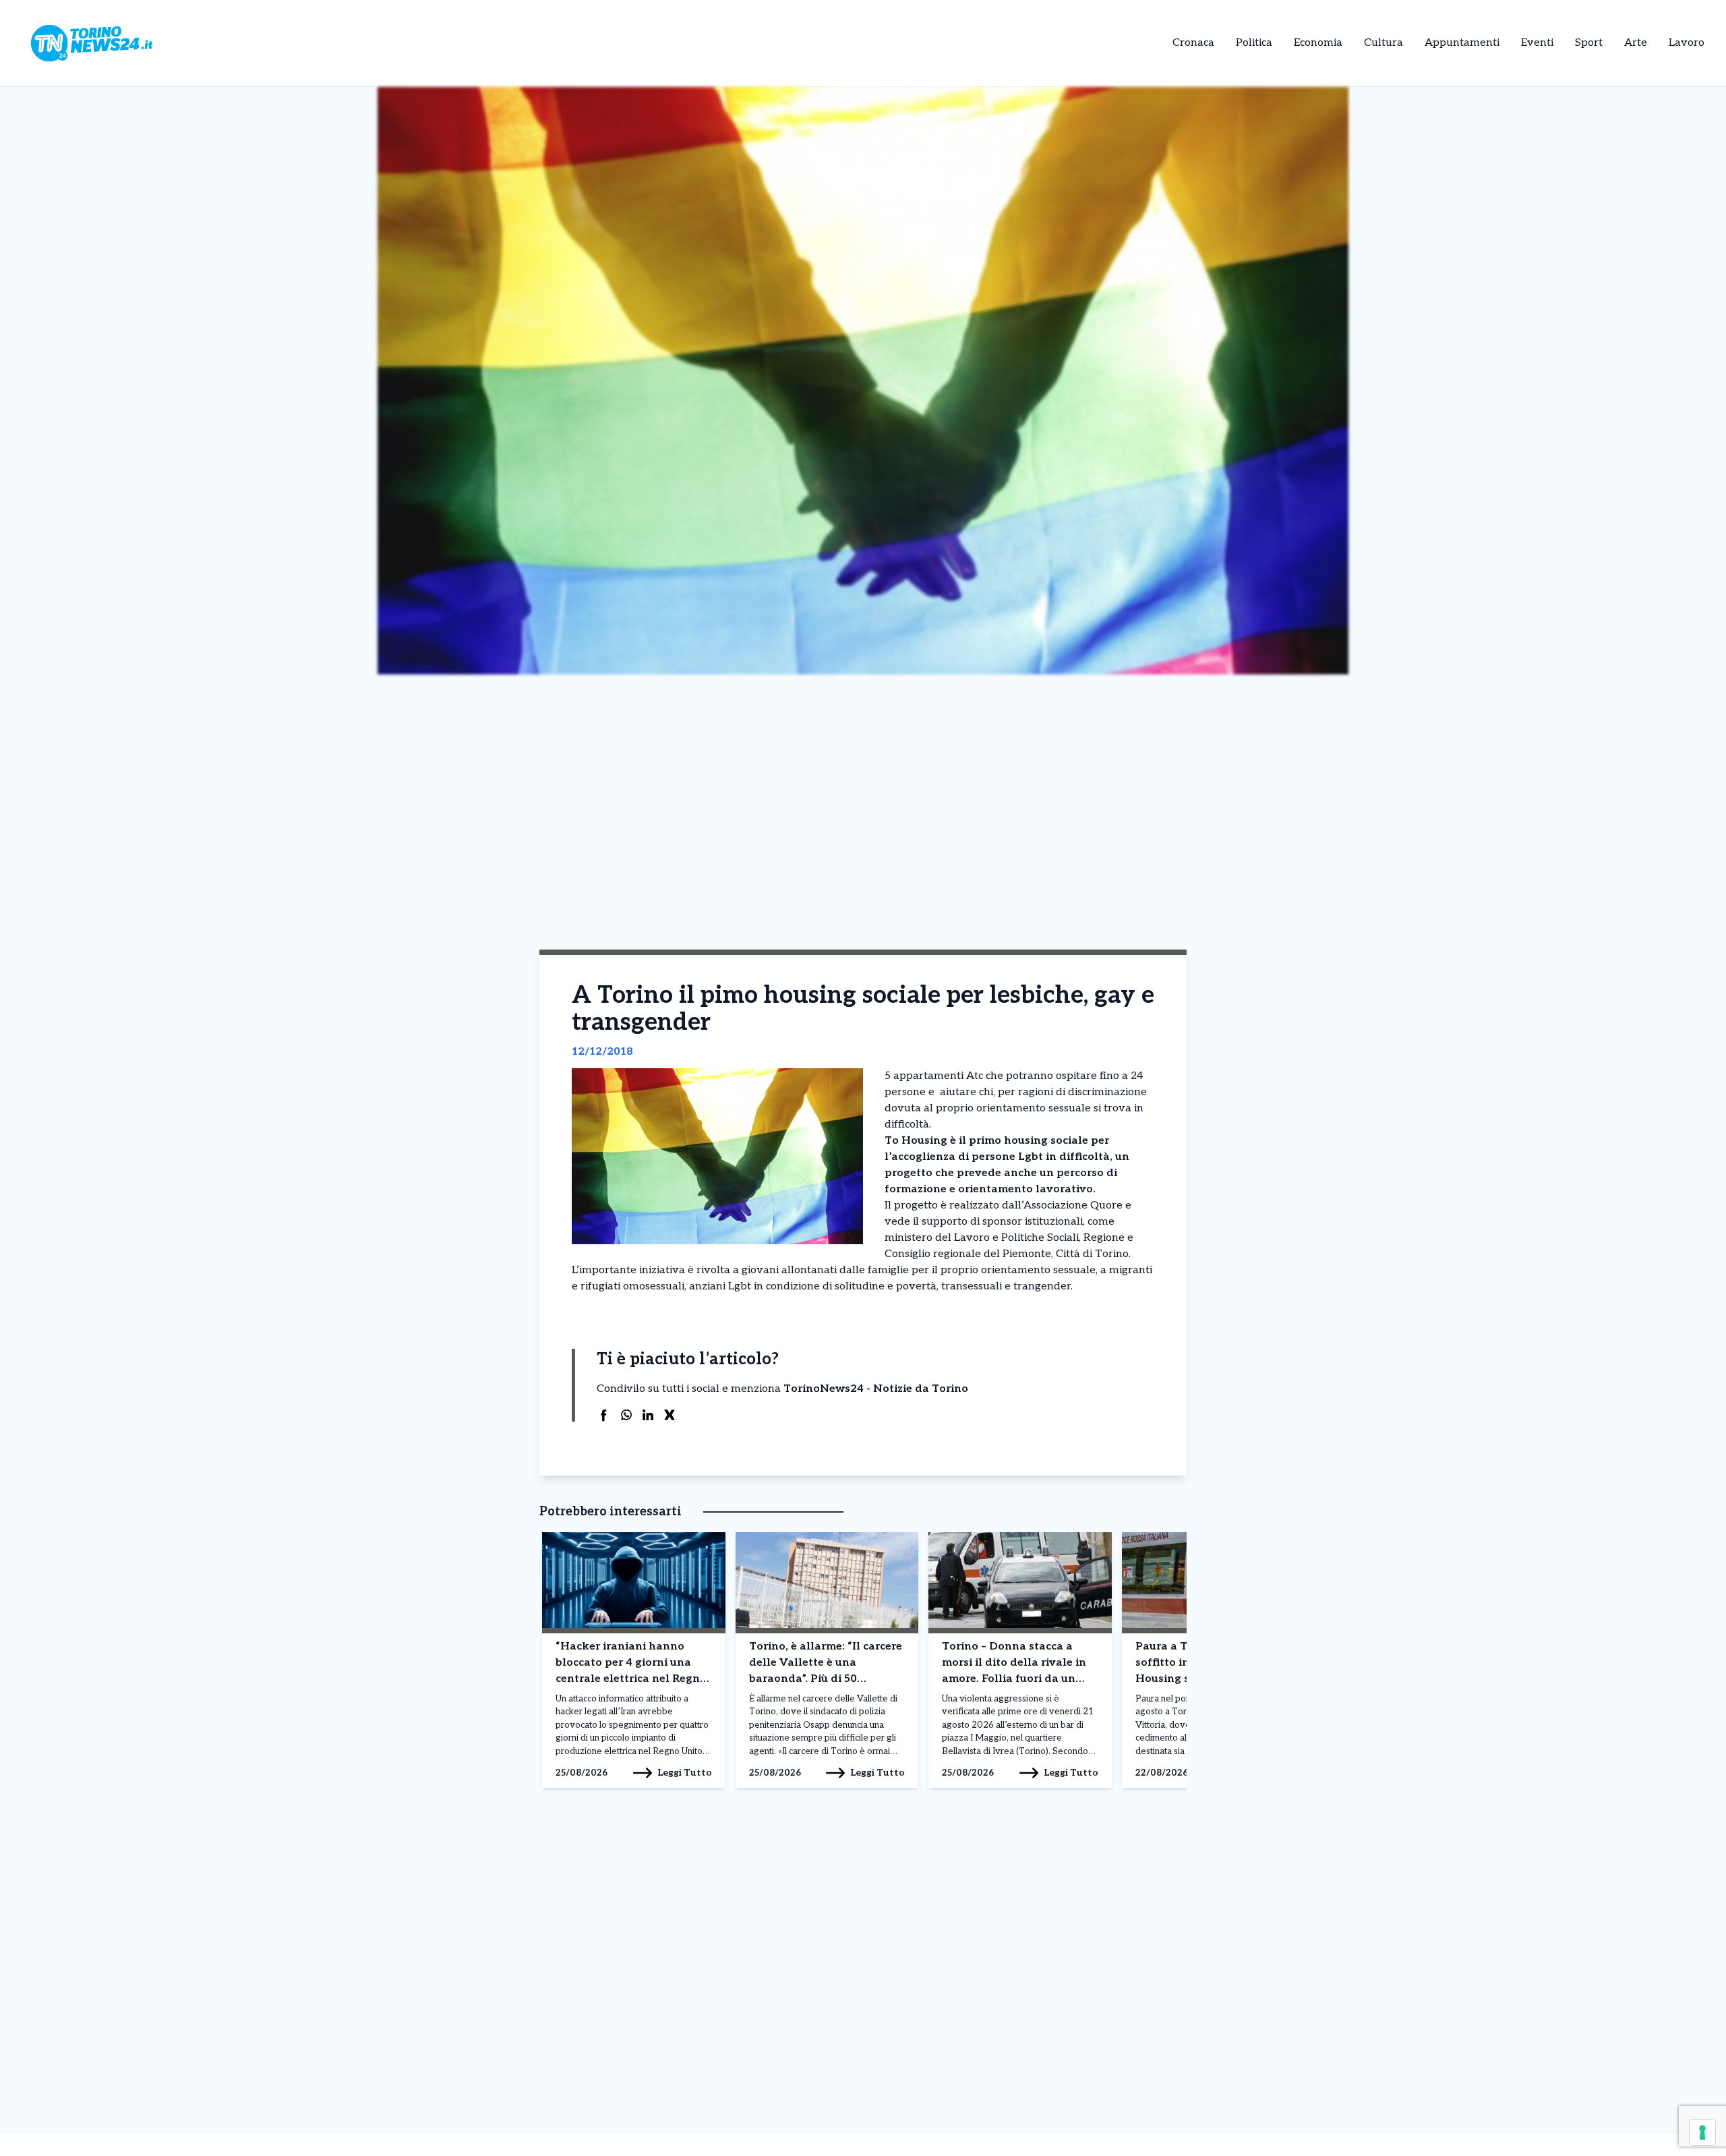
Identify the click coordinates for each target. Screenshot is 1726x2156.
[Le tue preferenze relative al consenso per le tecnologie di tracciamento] (1702, 2132)
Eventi (1537, 43)
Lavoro (1687, 43)
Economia (1318, 43)
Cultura (1383, 43)
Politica (1254, 43)
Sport (1589, 43)
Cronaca (1193, 43)
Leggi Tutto (685, 1773)
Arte (1636, 43)
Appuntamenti (1462, 43)
